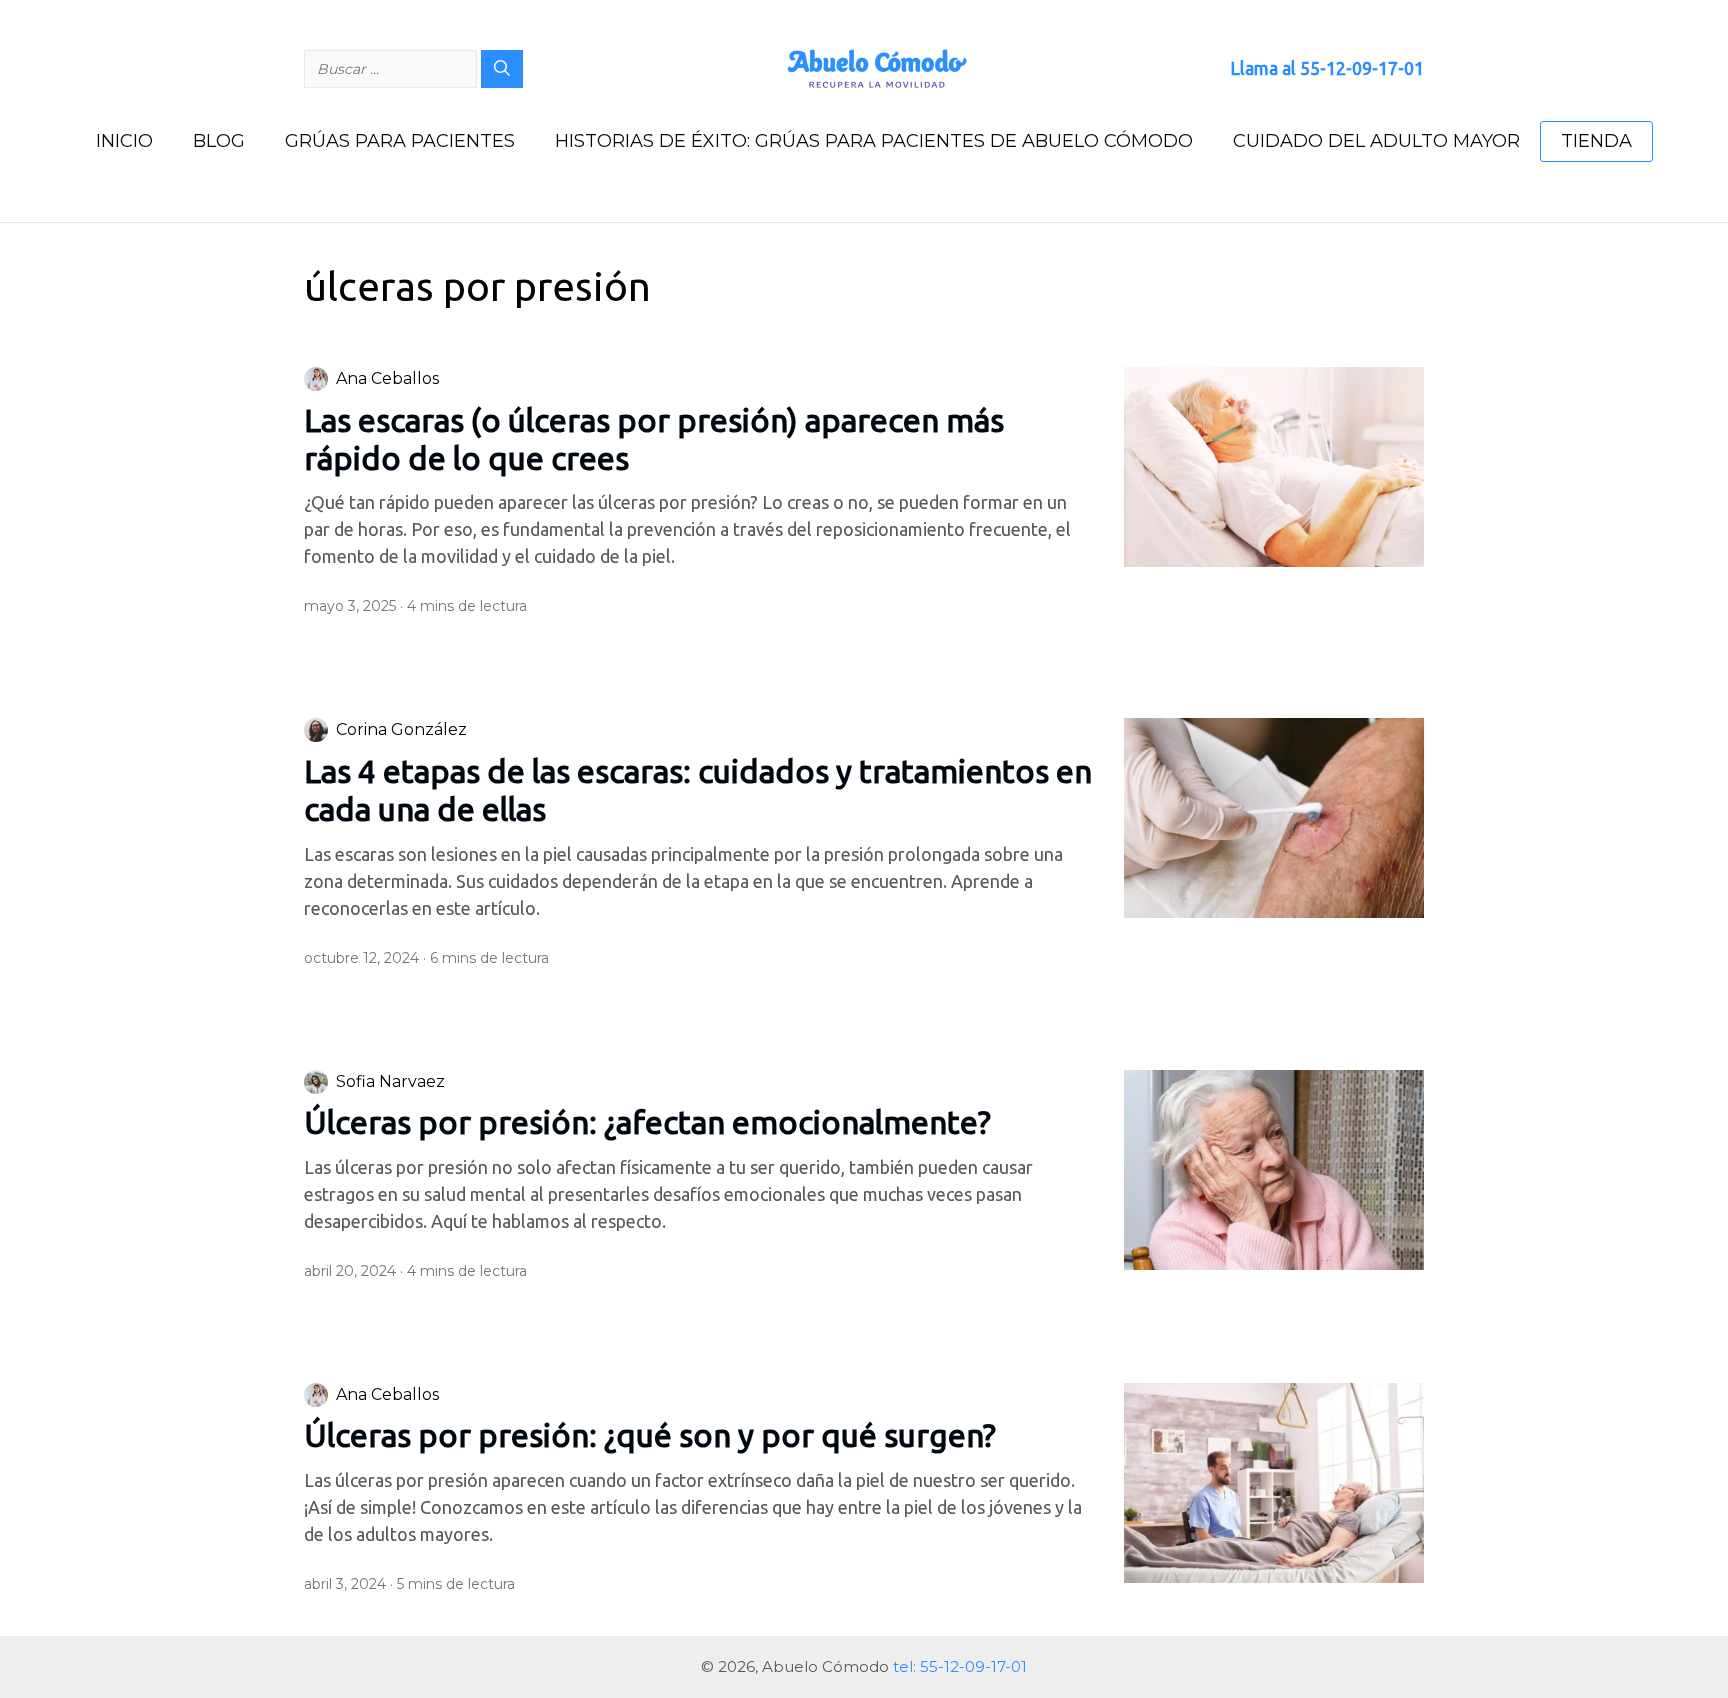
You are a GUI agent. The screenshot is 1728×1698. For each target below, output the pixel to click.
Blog (219, 141)
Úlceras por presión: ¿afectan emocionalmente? (647, 1122)
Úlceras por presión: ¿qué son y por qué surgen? (653, 1435)
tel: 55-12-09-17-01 (960, 1666)
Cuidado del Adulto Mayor (1376, 141)
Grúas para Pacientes (400, 141)
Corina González (401, 729)
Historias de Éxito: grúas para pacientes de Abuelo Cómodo (874, 141)
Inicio (124, 141)
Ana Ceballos (387, 378)
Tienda (1596, 141)
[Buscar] (502, 69)
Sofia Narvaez (390, 1081)
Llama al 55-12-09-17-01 (1327, 68)
